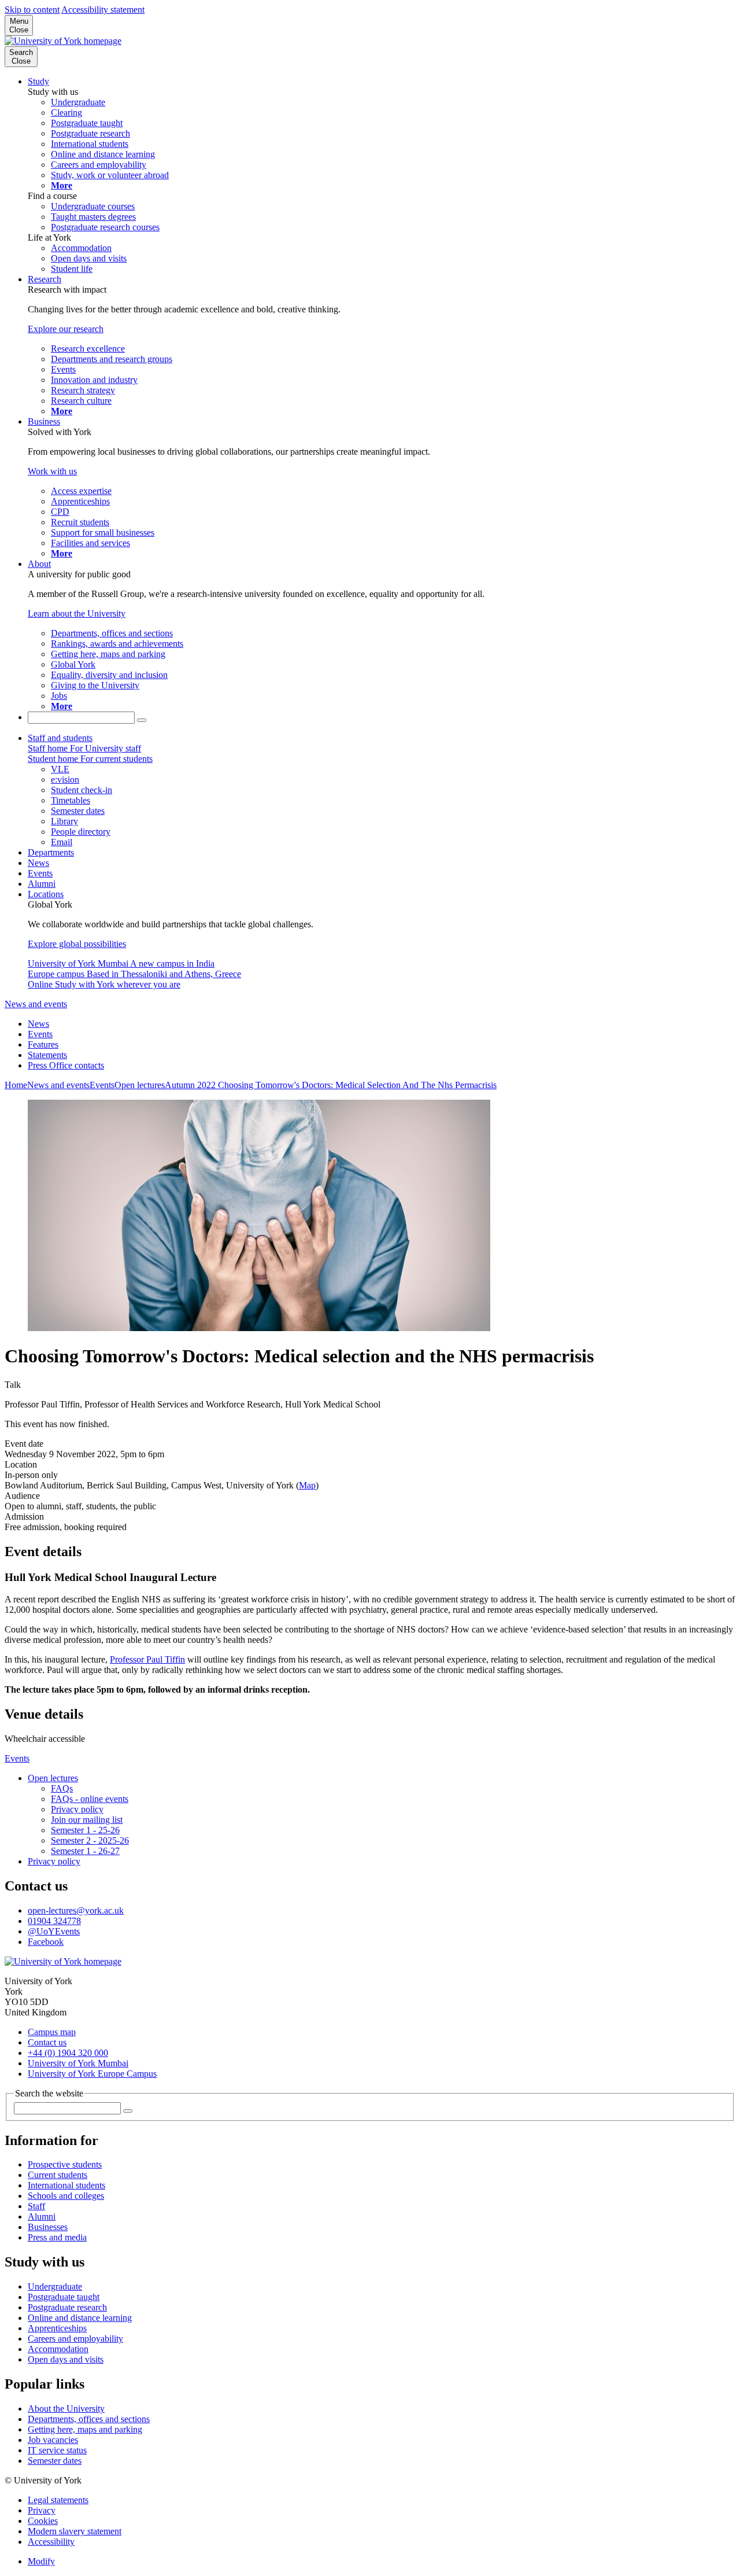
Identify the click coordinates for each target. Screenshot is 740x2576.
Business (44, 421)
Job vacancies (53, 2440)
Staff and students (60, 738)
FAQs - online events (90, 1799)
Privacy (42, 2510)
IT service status (57, 2450)
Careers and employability (75, 2339)
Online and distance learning (80, 2318)
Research (45, 279)
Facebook (46, 1942)
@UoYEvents (54, 1931)
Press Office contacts (66, 1065)
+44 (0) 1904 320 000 (68, 2053)
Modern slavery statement (75, 2531)
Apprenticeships (57, 2328)
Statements (47, 1055)
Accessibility (51, 2542)
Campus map (52, 2032)
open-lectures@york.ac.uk (76, 1910)
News (38, 863)
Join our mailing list (87, 1820)
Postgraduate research (67, 2307)
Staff (36, 2206)
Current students (58, 2175)
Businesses (48, 2227)
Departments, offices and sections (89, 2419)
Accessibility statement (103, 10)
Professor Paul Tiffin (147, 1659)
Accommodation (58, 2349)
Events (40, 873)
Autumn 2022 (191, 1085)
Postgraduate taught (64, 2297)
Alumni (42, 884)
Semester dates (55, 2461)
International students (66, 2185)
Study (38, 81)
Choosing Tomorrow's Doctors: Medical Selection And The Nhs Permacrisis (357, 1085)
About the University (66, 2409)
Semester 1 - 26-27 (85, 1851)
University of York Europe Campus (92, 2074)
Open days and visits (66, 2359)
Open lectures (140, 1085)
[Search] (142, 720)
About (39, 564)
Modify (41, 2561)
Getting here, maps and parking (85, 2429)
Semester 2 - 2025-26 (90, 1840)
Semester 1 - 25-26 (85, 1830)
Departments (51, 852)
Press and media (57, 2237)
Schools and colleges (66, 2196)
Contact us (47, 2042)
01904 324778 (54, 1921)
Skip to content (32, 10)
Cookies (43, 2521)
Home (16, 1085)
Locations (46, 894)
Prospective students (65, 2164)
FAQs (62, 1788)
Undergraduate (55, 2286)
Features (43, 1044)
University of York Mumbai (78, 2063)
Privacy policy (77, 1809)
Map (307, 1485)
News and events (36, 1004)
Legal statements (58, 2500)
